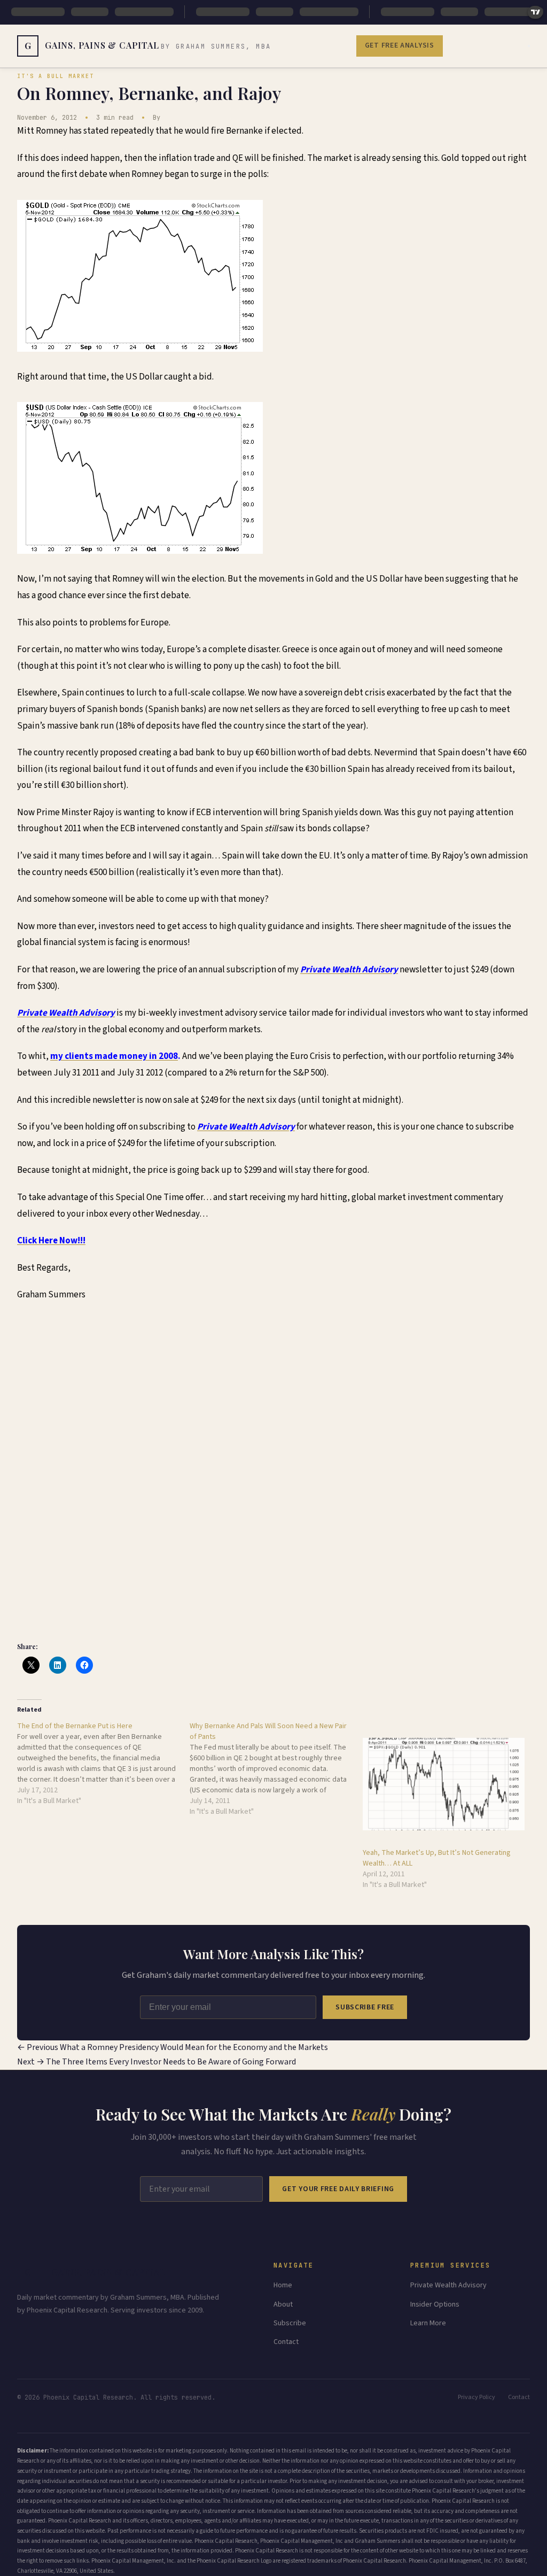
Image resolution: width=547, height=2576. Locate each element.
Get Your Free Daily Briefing (338, 2189)
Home (283, 2285)
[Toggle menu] (529, 46)
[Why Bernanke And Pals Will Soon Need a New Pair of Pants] (276, 1769)
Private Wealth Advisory (448, 2285)
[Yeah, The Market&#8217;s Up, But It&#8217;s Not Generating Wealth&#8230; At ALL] (444, 1784)
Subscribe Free (365, 2007)
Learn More (428, 2323)
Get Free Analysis (400, 45)
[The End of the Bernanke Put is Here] (103, 1763)
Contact (286, 2342)
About (283, 2304)
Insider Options (435, 2304)
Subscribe (290, 2323)
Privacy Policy (476, 2397)
